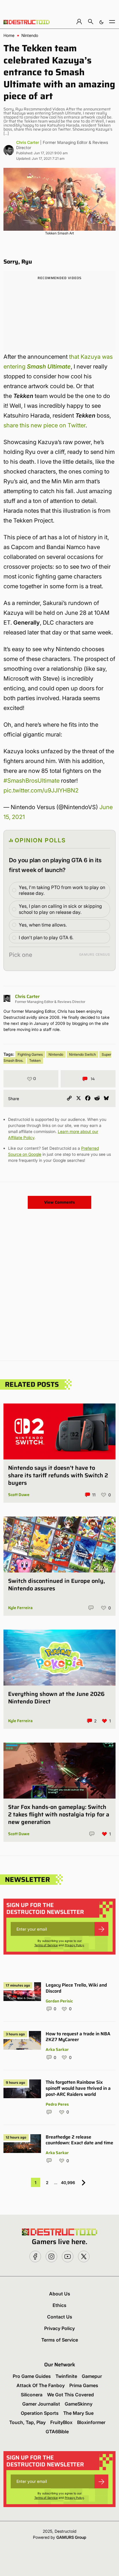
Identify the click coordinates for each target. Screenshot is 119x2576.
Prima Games (84, 2385)
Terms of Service (46, 1945)
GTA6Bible (57, 2432)
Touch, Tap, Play (27, 2422)
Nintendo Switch (82, 1054)
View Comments (59, 1202)
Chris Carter (28, 142)
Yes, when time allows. (43, 925)
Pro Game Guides (32, 2376)
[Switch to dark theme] (101, 21)
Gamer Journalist (41, 2404)
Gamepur (92, 2376)
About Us (60, 2294)
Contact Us (60, 2317)
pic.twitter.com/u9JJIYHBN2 (41, 790)
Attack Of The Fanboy (41, 2385)
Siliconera (32, 2395)
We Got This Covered (70, 2395)
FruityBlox (61, 2422)
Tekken (35, 1060)
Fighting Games (30, 1054)
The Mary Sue (78, 2413)
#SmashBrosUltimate (31, 781)
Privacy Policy (74, 1945)
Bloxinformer (91, 2422)
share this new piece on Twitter (44, 425)
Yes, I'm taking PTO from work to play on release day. (62, 890)
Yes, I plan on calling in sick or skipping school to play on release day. (60, 909)
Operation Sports (40, 2413)
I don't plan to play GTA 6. (46, 937)
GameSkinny (79, 2404)
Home (9, 35)
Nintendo (30, 35)
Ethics (59, 2305)
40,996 (68, 2183)
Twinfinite (66, 2376)
